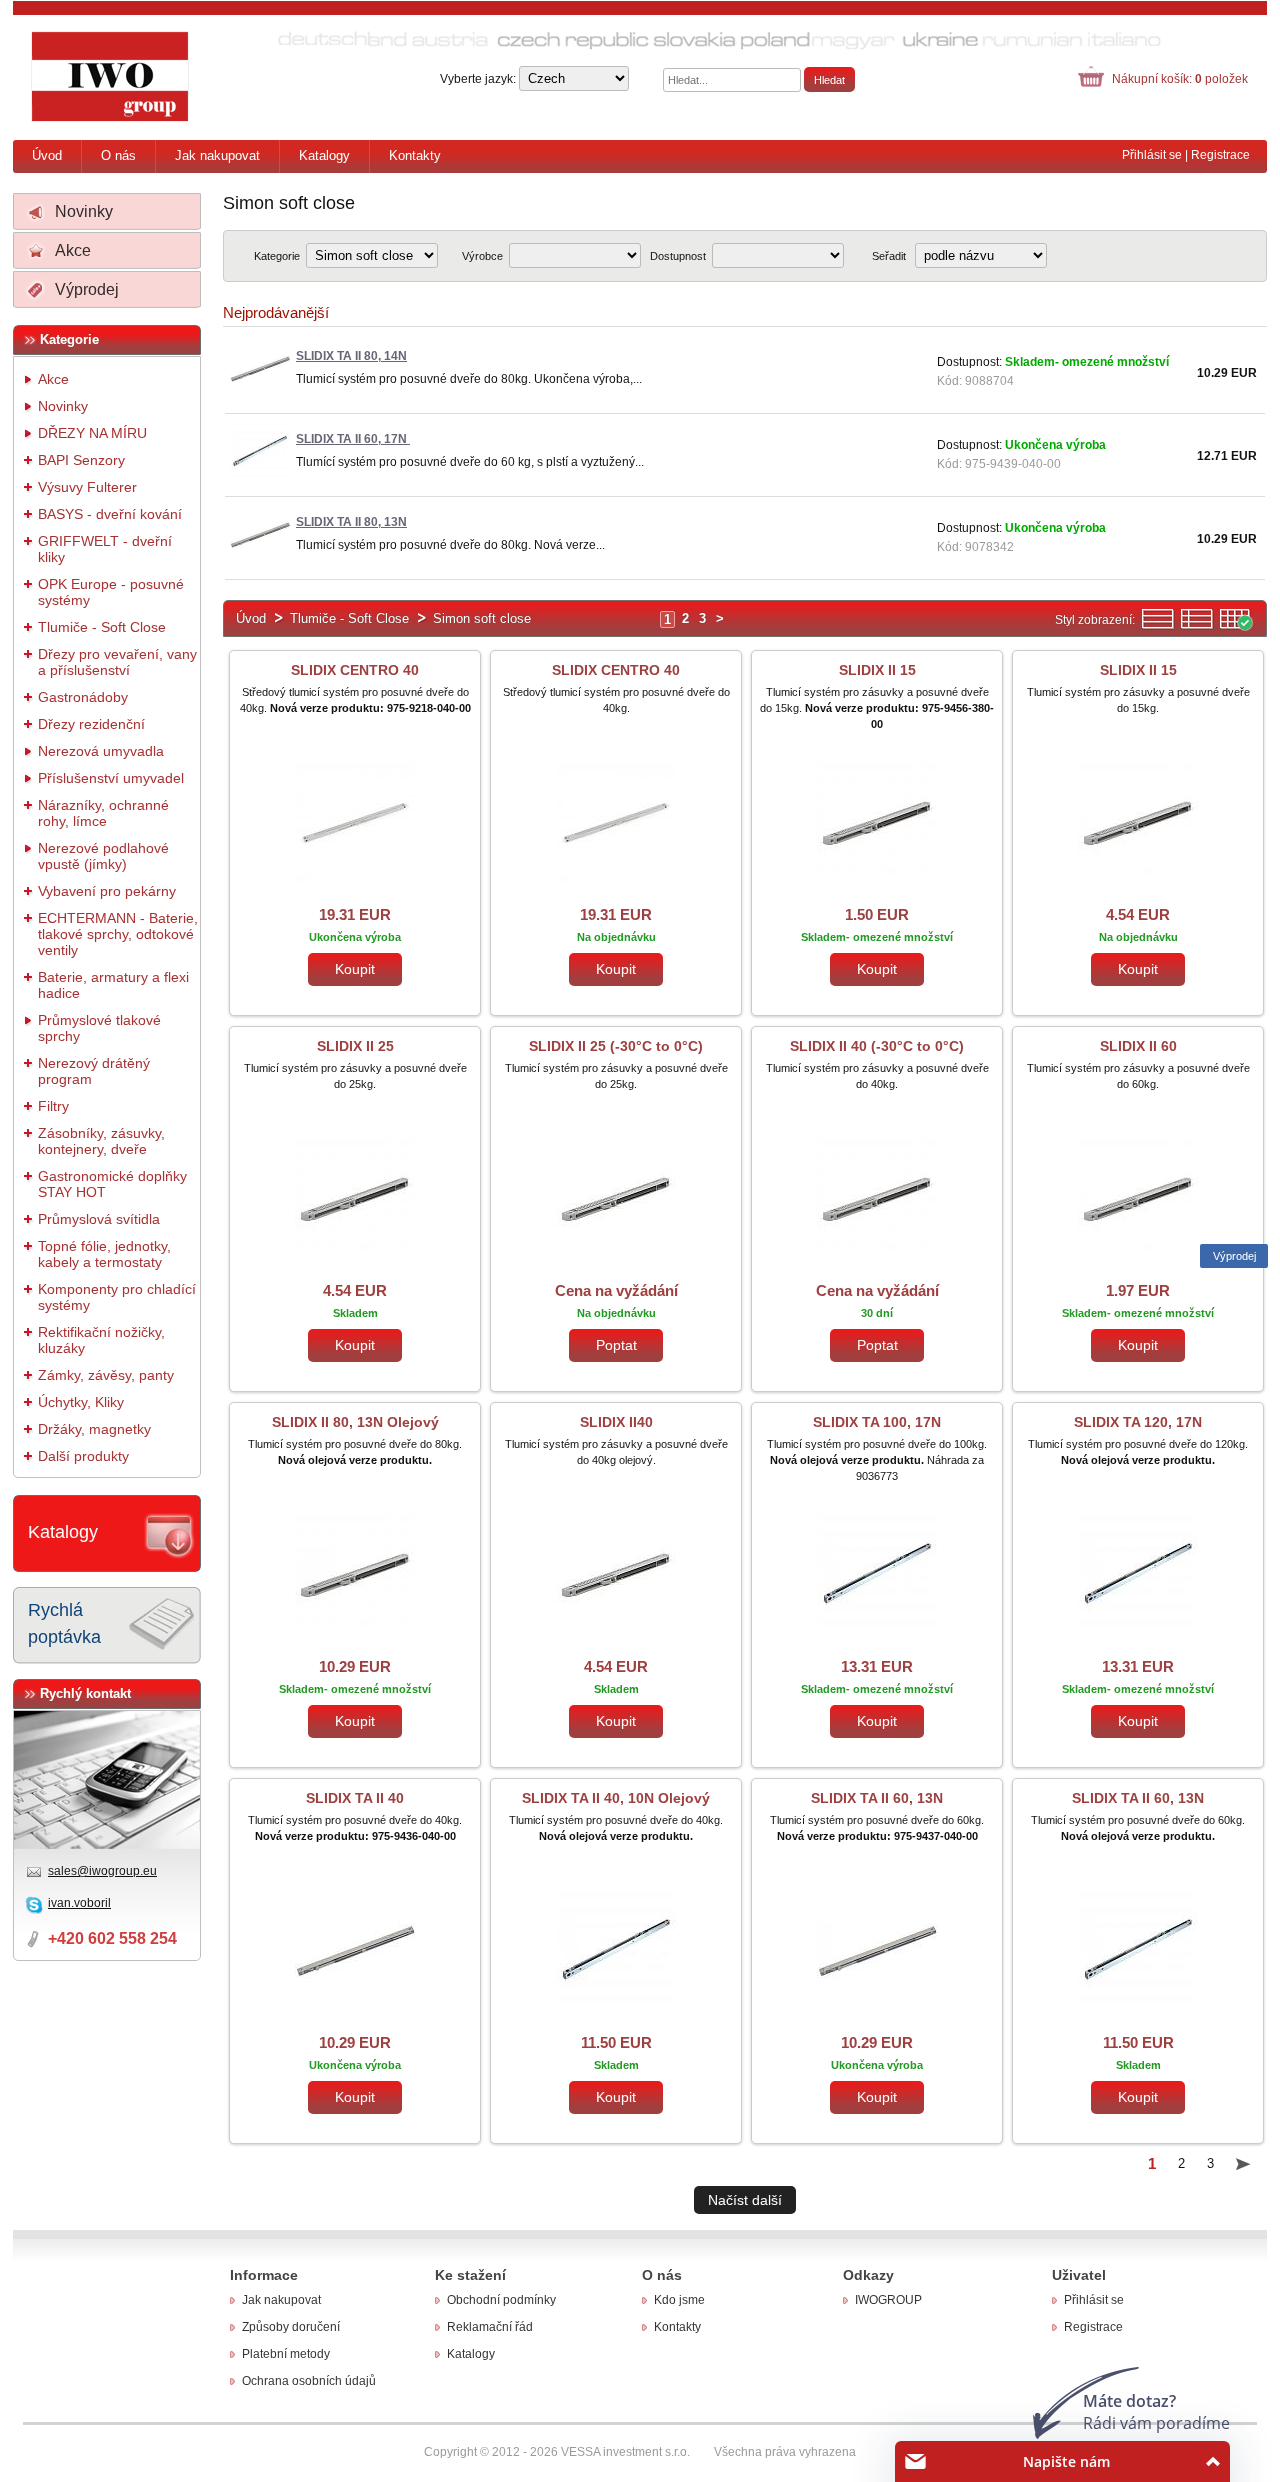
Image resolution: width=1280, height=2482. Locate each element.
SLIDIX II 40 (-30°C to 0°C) (877, 1046)
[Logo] (111, 77)
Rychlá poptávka (64, 1623)
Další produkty (83, 1456)
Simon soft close (482, 618)
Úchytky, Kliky (81, 1402)
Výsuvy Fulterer (87, 487)
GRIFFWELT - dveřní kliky (105, 549)
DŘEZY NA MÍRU (92, 433)
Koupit (355, 969)
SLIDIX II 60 (1138, 1046)
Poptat (616, 1345)
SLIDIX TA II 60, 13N (877, 1798)
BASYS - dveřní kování (110, 514)
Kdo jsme (679, 2300)
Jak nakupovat (217, 155)
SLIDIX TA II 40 (355, 1798)
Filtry (53, 1106)
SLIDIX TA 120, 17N (1138, 1422)
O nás (118, 155)
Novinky (84, 211)
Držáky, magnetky (94, 1429)
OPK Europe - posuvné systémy (111, 592)
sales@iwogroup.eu (102, 1871)
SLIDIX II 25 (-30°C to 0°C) (616, 1046)
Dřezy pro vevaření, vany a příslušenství (117, 662)
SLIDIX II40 (616, 1422)
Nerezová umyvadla (101, 751)
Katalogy (324, 155)
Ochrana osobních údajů (309, 2381)
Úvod (47, 155)
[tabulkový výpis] (1236, 626)
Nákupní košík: (1180, 79)
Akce (73, 250)
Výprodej (87, 289)
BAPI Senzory (81, 460)
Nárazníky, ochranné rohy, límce (103, 813)
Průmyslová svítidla (99, 1219)
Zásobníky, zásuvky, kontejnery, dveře (101, 1141)
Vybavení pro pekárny (107, 891)
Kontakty (415, 155)
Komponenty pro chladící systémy (117, 1297)
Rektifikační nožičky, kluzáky (101, 1340)
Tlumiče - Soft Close (102, 627)
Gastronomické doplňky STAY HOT (112, 1184)
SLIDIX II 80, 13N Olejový (355, 1422)
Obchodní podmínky (501, 2300)
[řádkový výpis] (1158, 626)
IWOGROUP (888, 2300)
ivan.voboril (79, 1903)
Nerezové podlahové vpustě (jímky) (103, 856)
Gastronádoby (83, 697)
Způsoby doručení (291, 2327)
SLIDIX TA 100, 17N (877, 1422)
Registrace (1220, 155)
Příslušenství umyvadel (111, 778)
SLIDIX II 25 (355, 1046)
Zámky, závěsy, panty (106, 1375)
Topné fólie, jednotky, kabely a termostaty (104, 1254)
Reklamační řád (490, 2327)
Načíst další (745, 2200)
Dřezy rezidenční (91, 724)
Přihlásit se (1152, 155)
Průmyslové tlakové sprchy (99, 1028)
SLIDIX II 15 (877, 670)
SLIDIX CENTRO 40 (355, 670)
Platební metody (286, 2354)
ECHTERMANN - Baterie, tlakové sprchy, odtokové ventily (118, 934)
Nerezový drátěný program (94, 1071)
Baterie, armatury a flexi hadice (113, 985)
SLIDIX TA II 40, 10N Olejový (616, 1798)
